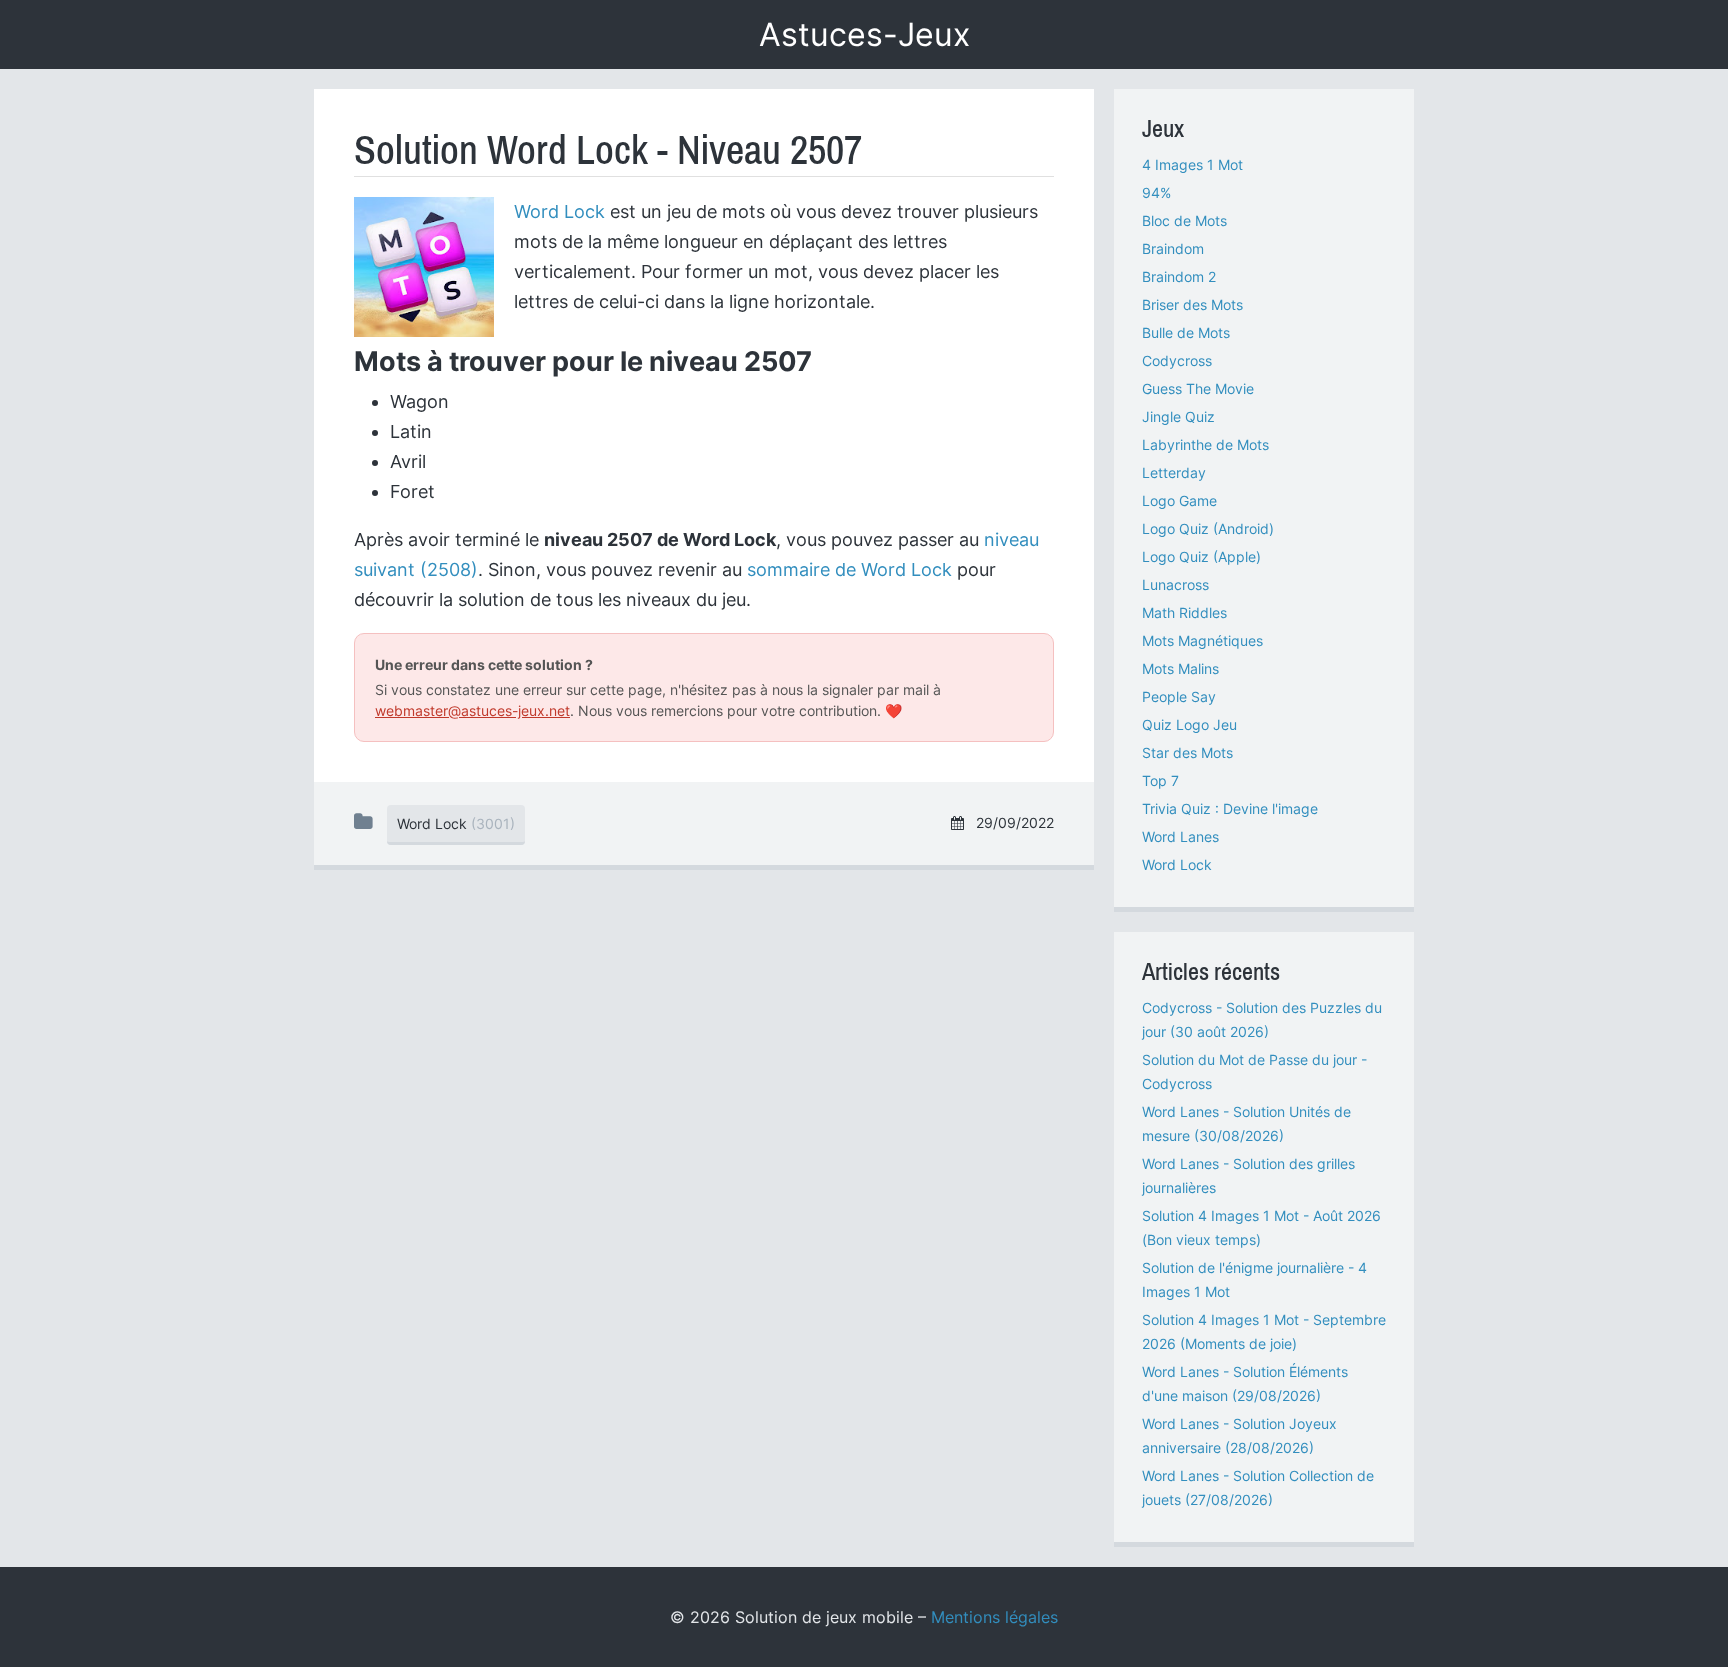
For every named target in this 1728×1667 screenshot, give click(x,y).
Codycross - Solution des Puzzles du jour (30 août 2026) (1262, 1019)
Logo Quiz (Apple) (1201, 556)
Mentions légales (994, 1617)
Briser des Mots (1192, 304)
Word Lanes (1180, 836)
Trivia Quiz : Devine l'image (1230, 808)
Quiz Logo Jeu (1189, 724)
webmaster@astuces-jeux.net (472, 710)
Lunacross (1175, 584)
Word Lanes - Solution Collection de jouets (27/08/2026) (1258, 1487)
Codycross (1177, 360)
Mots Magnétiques (1202, 640)
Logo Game (1179, 500)
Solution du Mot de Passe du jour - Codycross (1254, 1071)
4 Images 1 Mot (1192, 164)
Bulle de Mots (1186, 332)
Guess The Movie (1198, 388)
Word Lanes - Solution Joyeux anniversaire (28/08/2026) (1239, 1435)
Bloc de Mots (1184, 220)
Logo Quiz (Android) (1208, 528)
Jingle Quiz (1178, 416)
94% (1156, 192)
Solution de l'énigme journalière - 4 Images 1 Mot (1254, 1279)
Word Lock (559, 211)
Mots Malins (1180, 668)
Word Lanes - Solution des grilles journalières (1248, 1175)
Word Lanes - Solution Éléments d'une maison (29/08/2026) (1245, 1383)
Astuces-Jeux (864, 34)
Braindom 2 (1179, 276)
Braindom (1173, 248)
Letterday (1174, 472)
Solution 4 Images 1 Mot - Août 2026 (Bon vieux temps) (1261, 1227)
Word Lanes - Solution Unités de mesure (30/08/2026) (1246, 1123)
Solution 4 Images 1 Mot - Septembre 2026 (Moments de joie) (1264, 1331)
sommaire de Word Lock (849, 569)
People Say (1179, 696)
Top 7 (1160, 780)
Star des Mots (1187, 752)
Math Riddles (1184, 612)
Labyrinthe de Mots (1205, 444)
